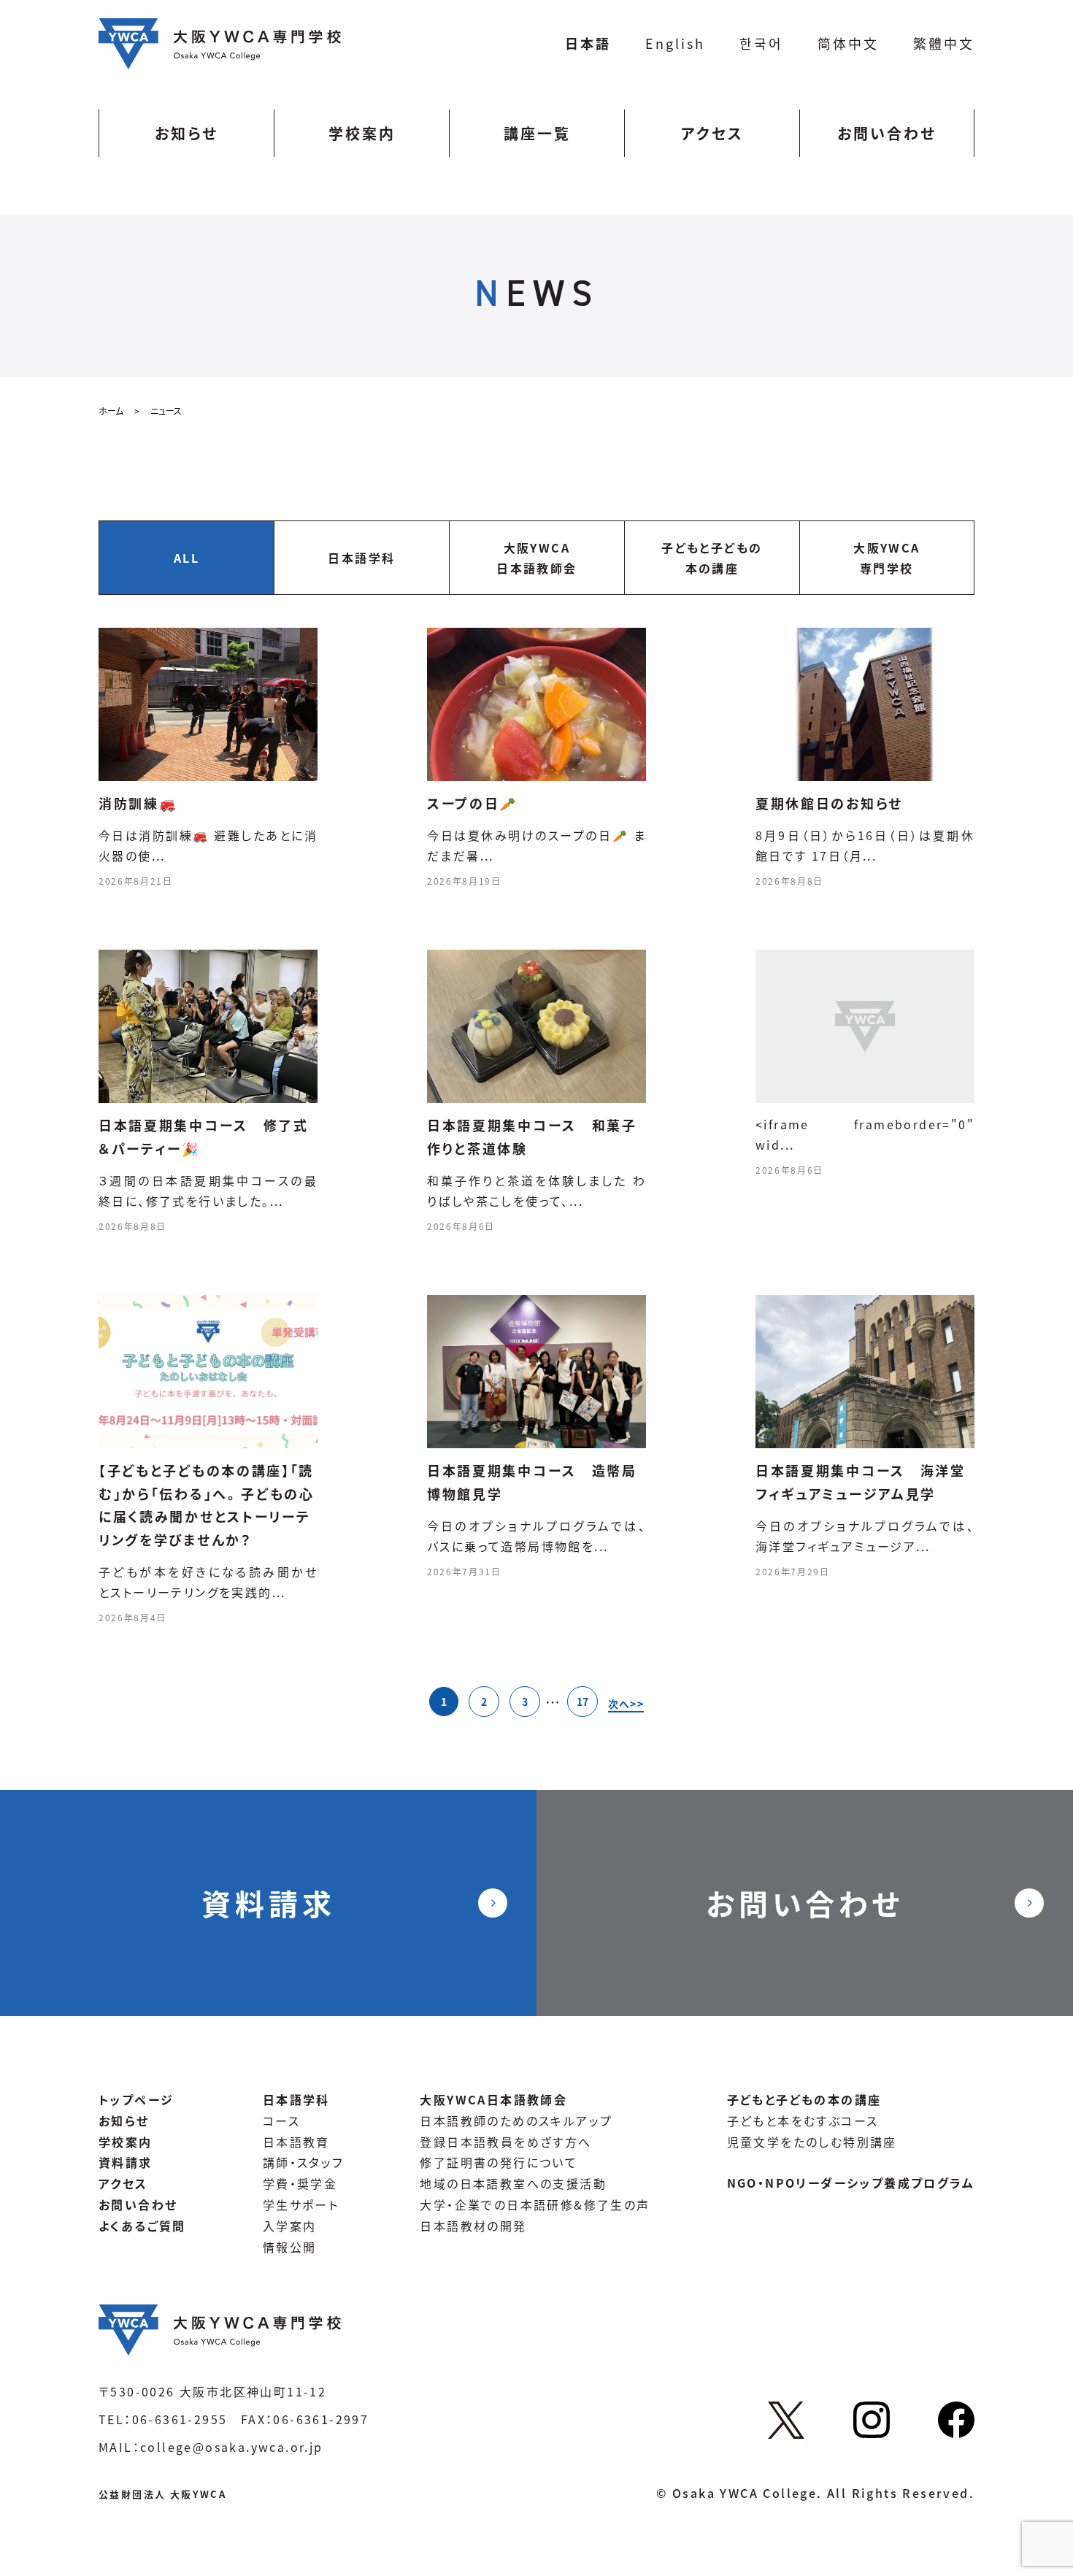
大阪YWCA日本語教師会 (493, 2099)
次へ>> (626, 1704)
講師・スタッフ (303, 2162)
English (675, 43)
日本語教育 (296, 2142)
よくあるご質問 (142, 2226)
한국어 (761, 43)
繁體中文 (944, 43)
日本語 (588, 43)
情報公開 (290, 2247)
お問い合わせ (887, 133)
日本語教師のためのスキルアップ (516, 2121)
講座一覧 (537, 133)
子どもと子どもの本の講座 (804, 2099)
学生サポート (301, 2204)
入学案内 (290, 2226)
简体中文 (848, 43)
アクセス (712, 133)
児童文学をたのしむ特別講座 (812, 2142)
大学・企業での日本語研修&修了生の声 (535, 2204)
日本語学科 (296, 2099)
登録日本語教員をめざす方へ (505, 2142)
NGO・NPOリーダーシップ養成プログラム (851, 2183)
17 (582, 1702)
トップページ (136, 2099)
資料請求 (269, 1903)
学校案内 (362, 133)
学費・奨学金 (300, 2183)
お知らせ (186, 133)
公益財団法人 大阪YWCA (162, 2494)
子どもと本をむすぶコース (803, 2121)
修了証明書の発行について (499, 2162)
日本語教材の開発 (473, 2226)
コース (281, 2121)
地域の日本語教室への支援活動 (513, 2183)
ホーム (111, 411)
